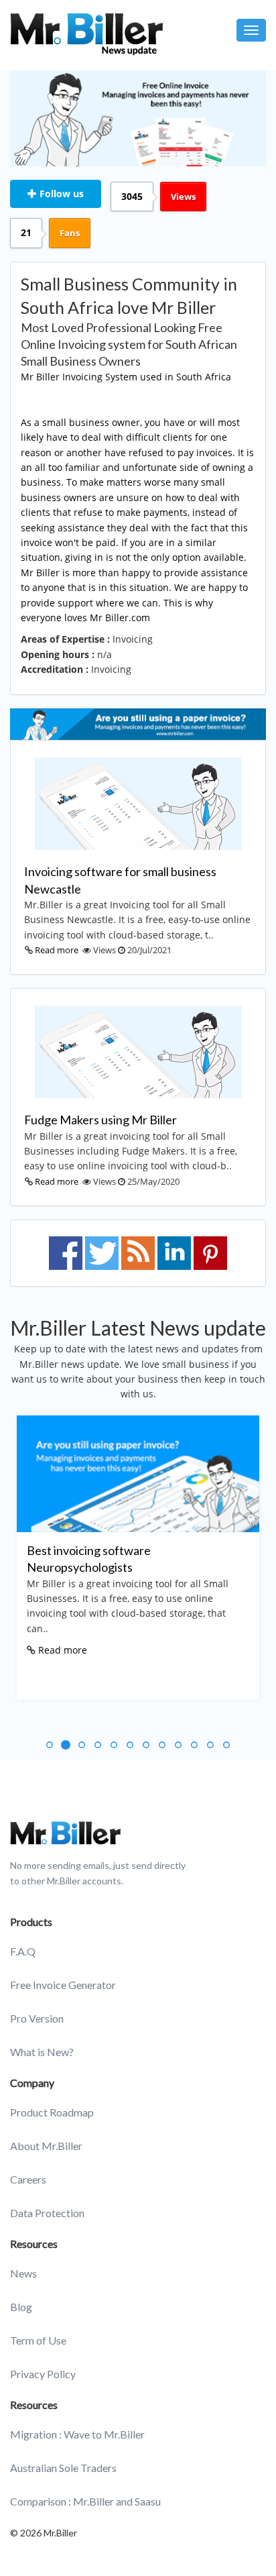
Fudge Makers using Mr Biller (100, 1120)
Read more (57, 950)
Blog (21, 2307)
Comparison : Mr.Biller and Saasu (85, 2501)
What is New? (42, 2052)
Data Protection (47, 2213)
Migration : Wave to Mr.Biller (77, 2434)
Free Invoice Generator (63, 1985)
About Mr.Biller (46, 2146)
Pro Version (37, 2018)
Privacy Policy (43, 2374)
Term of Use (38, 2340)
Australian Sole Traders (63, 2468)
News (23, 2273)
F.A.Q (23, 1951)
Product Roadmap (52, 2112)
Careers (28, 2179)
